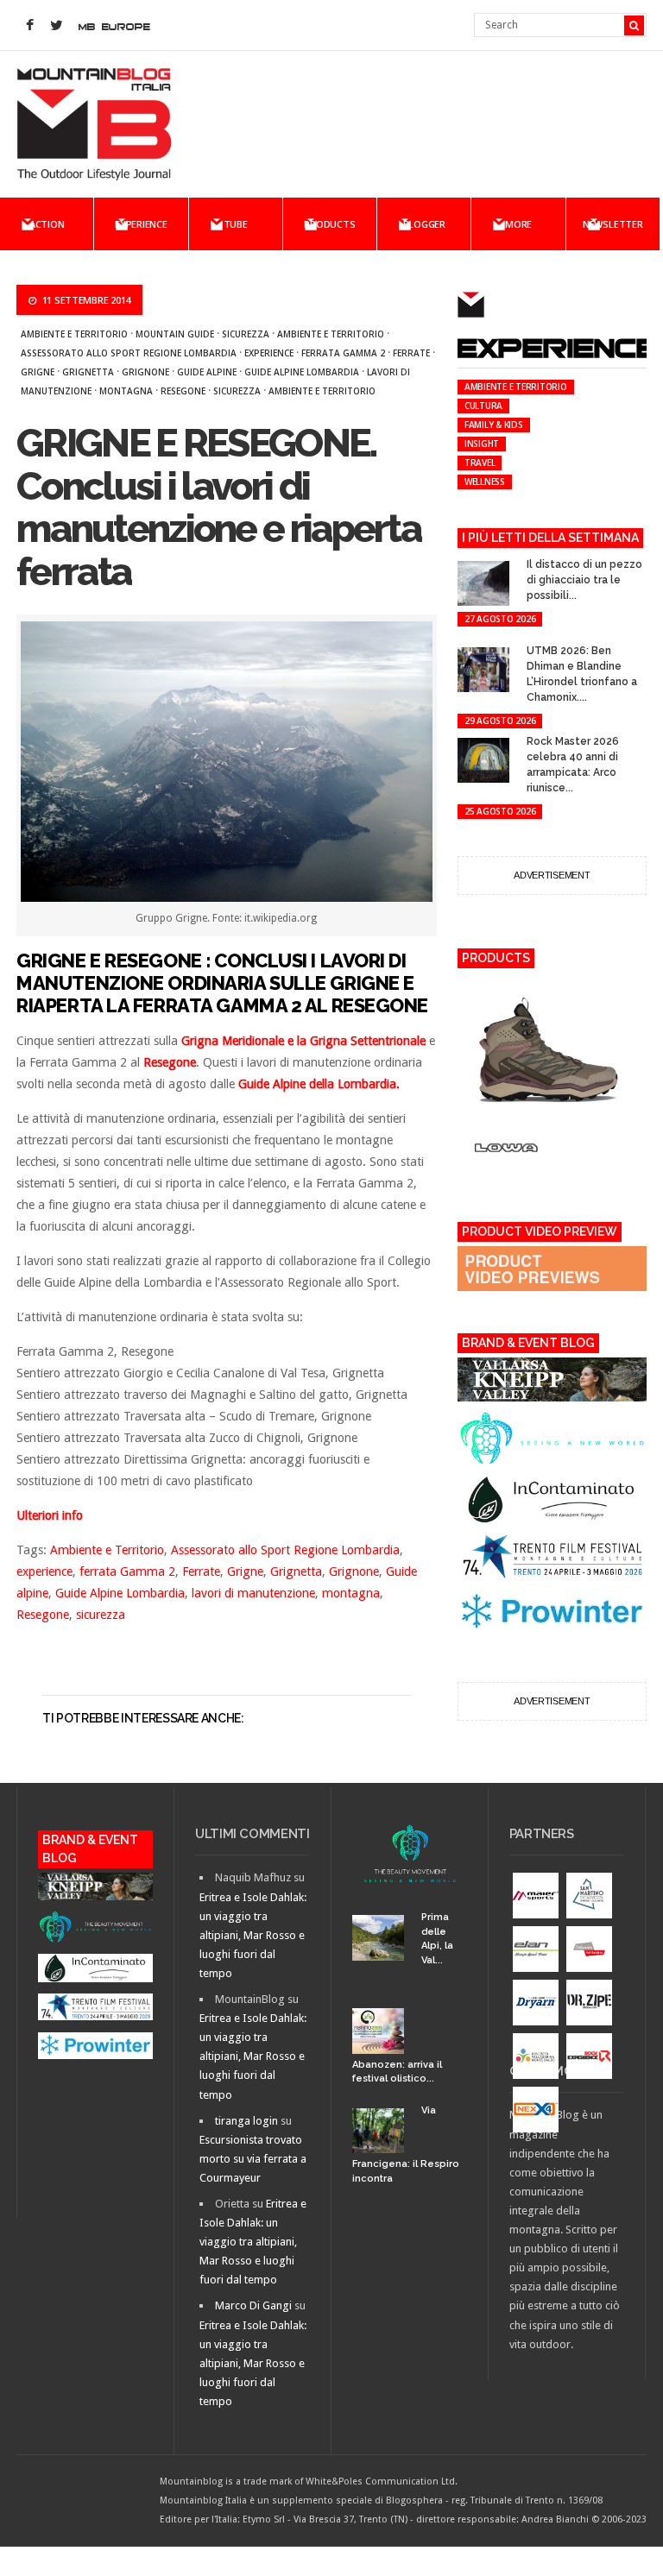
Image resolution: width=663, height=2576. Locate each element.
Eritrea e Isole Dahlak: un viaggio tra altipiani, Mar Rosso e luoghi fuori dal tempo (253, 1935)
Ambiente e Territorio (74, 334)
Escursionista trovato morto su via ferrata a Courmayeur (253, 2159)
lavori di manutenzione (253, 1593)
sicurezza (246, 334)
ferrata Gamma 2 (343, 353)
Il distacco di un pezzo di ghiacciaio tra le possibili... (584, 580)
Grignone (145, 372)
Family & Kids (494, 425)
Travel (480, 463)
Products (329, 224)
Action (47, 224)
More (518, 224)
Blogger (424, 224)
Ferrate (411, 353)
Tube (236, 224)
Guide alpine (207, 372)
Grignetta (88, 372)
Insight (482, 444)
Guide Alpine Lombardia (302, 372)
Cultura (483, 406)
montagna (126, 391)
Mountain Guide (175, 334)
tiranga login (246, 2121)
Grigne (38, 372)
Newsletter (613, 224)
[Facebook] (29, 26)
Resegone (183, 391)
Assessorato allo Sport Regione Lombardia (129, 353)
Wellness (485, 482)
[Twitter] (56, 26)
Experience (141, 224)
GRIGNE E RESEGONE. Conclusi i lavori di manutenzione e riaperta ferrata (218, 507)
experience (269, 353)
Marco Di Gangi (253, 2305)
